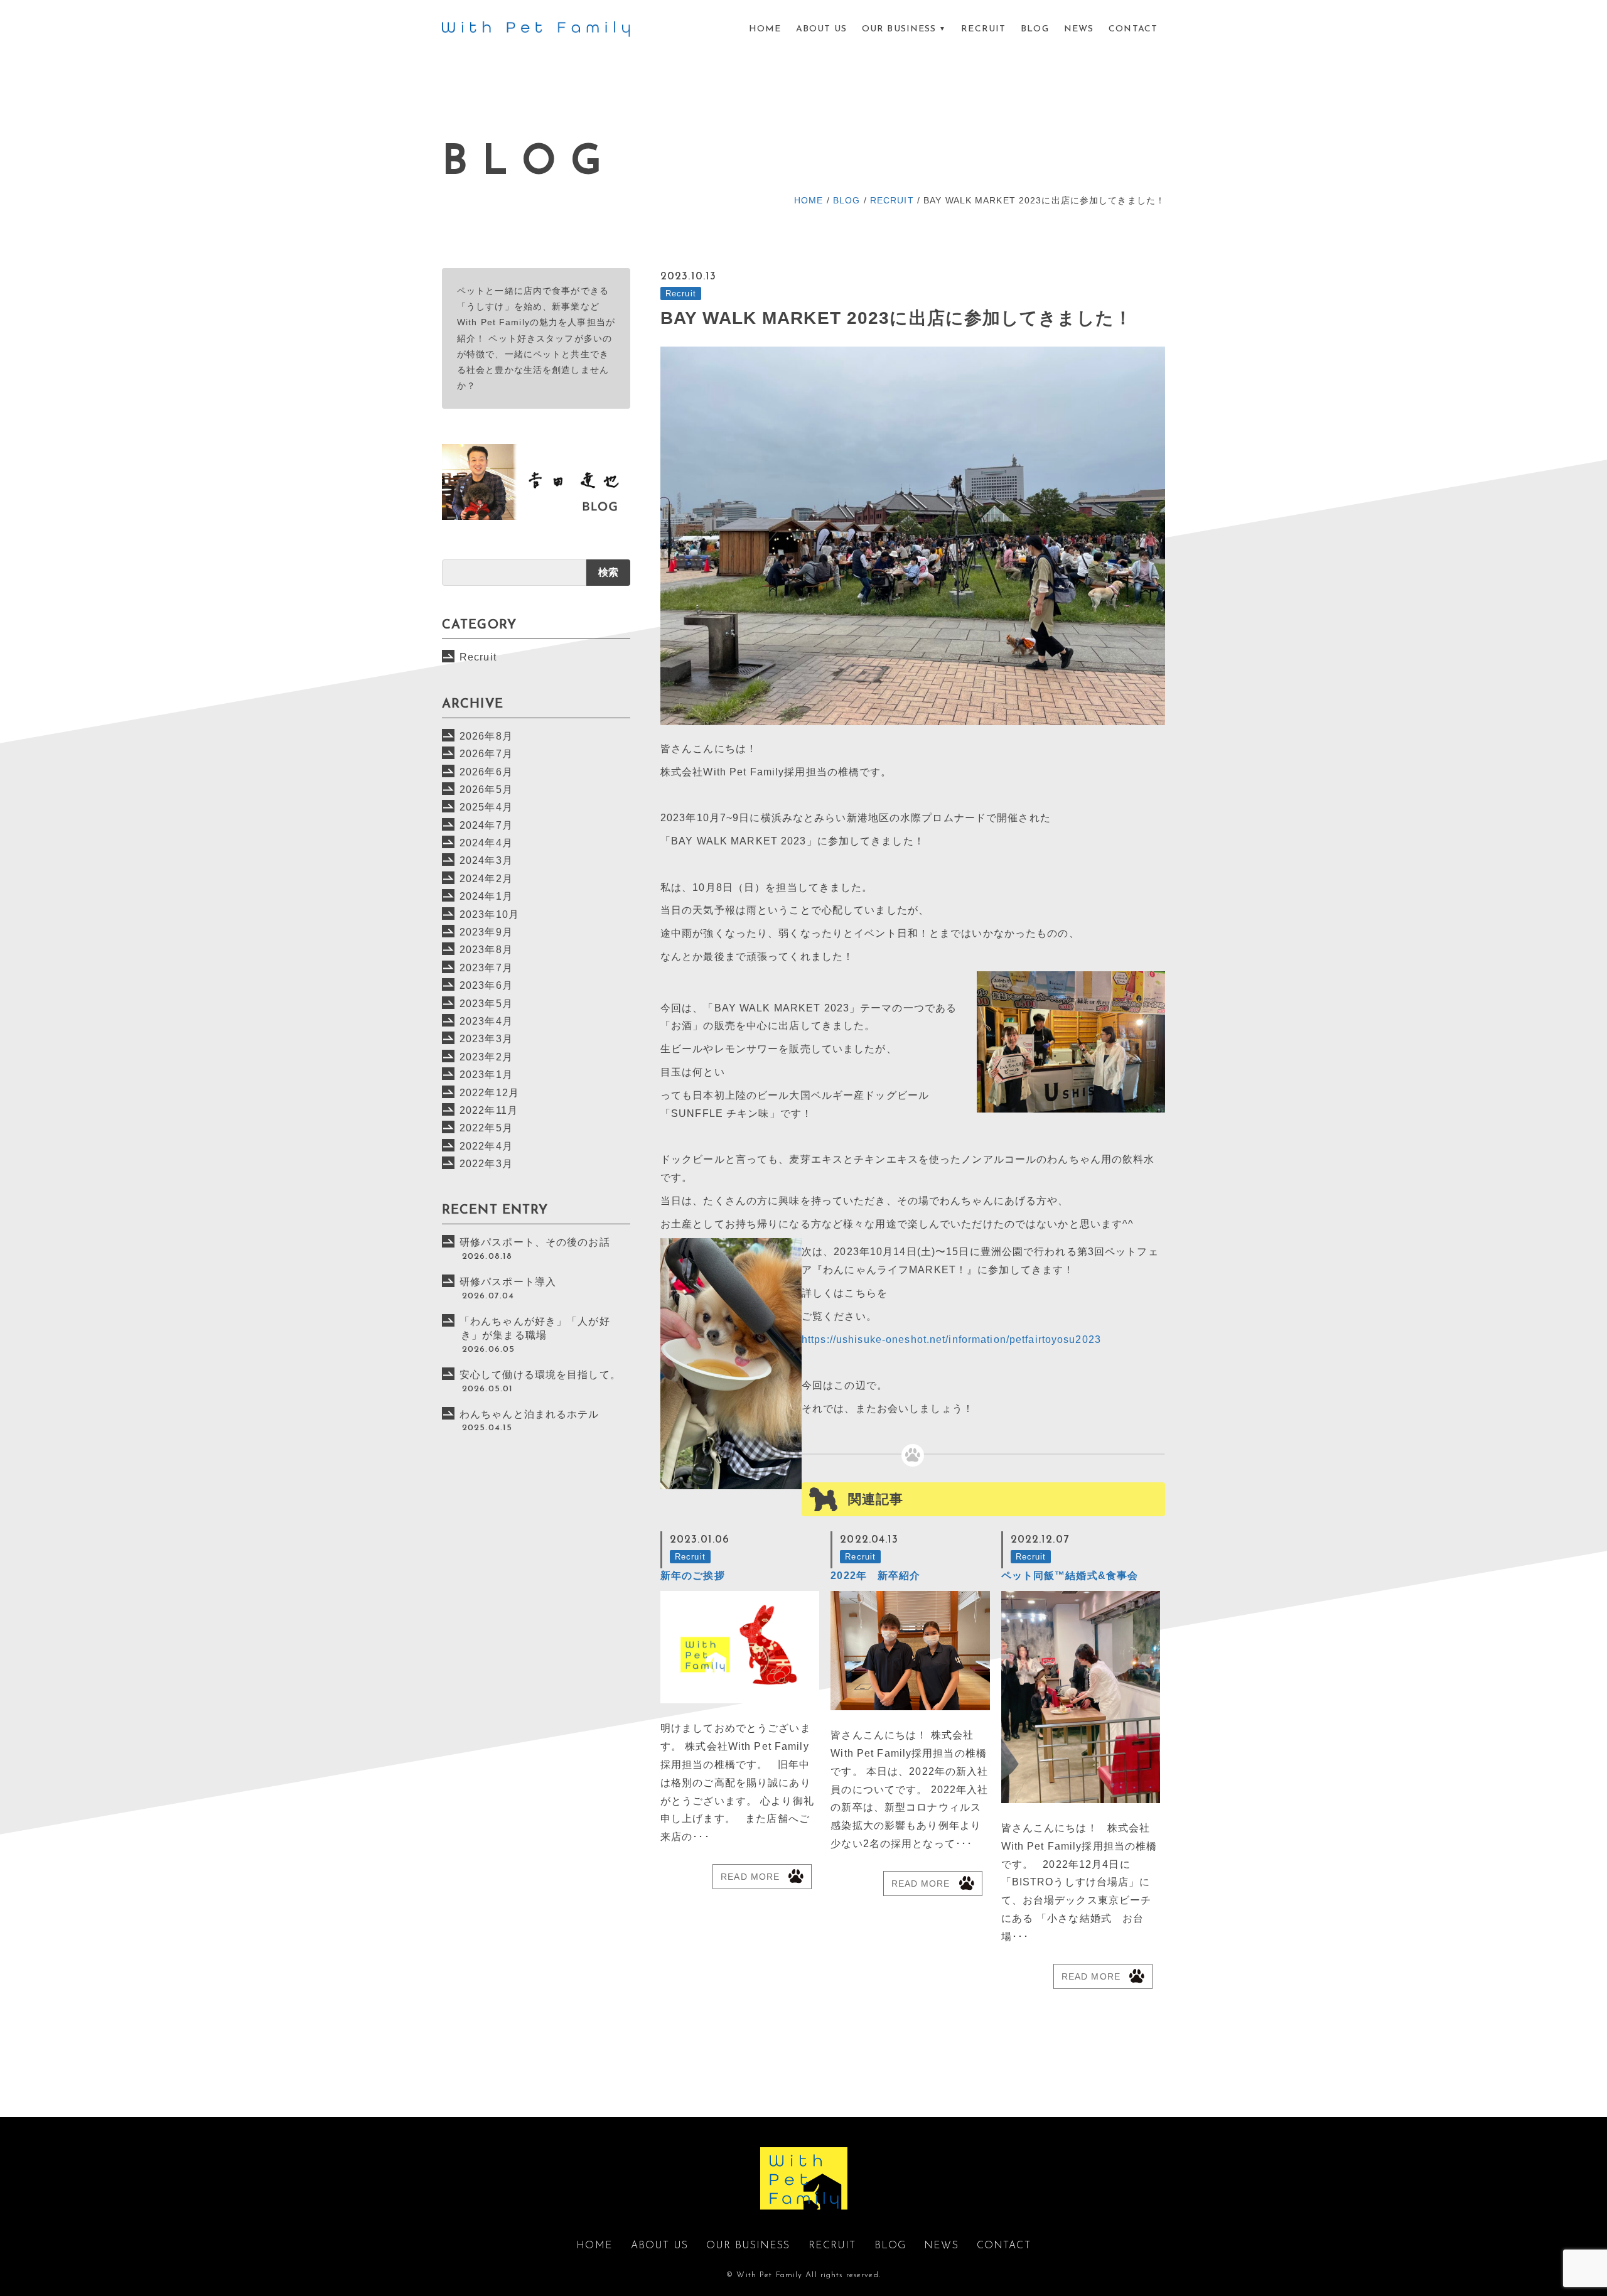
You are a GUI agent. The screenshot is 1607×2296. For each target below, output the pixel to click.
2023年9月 (486, 932)
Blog (1035, 29)
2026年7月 (486, 754)
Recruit (983, 29)
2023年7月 (486, 968)
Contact (1133, 29)
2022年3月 (486, 1164)
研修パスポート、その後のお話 (535, 1242)
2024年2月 (486, 879)
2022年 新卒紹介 (875, 1576)
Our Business (899, 29)
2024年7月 (486, 825)
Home (765, 29)
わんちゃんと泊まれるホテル (529, 1414)
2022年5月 (486, 1128)
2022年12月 (489, 1093)
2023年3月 (486, 1039)
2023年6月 (486, 985)
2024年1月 (486, 896)
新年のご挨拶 (693, 1576)
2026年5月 (486, 790)
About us (821, 29)
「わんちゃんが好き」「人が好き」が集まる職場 (535, 1328)
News (1079, 29)
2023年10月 (489, 914)
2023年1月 (486, 1075)
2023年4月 (486, 1021)
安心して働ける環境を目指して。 (540, 1375)
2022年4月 (486, 1146)
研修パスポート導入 (508, 1282)
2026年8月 (486, 736)
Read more (750, 1877)
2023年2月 (486, 1057)
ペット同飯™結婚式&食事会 (1070, 1576)
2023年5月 (486, 1004)
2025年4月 (486, 807)
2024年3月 (486, 860)
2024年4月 (486, 843)
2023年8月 (486, 950)
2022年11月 (489, 1110)
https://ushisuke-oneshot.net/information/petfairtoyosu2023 (951, 1339)
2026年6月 (486, 772)
